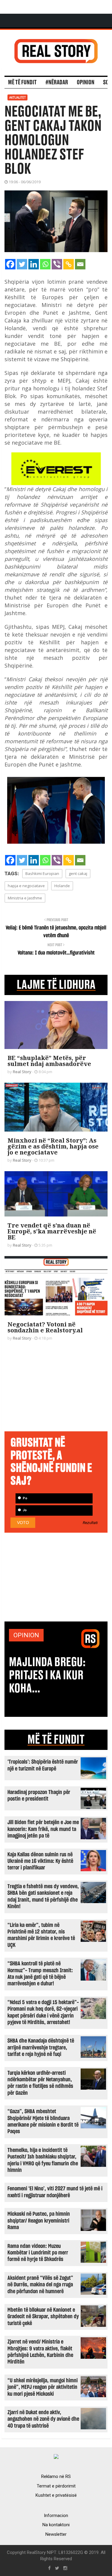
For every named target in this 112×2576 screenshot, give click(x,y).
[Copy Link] (69, 264)
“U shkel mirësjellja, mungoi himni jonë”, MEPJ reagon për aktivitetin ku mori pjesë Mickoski (43, 2387)
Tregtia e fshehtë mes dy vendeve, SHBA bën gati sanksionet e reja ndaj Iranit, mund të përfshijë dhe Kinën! (43, 1897)
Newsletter (56, 2534)
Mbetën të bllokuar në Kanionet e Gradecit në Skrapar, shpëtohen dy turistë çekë (43, 2317)
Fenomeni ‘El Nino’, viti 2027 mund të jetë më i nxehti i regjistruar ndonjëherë (55, 2192)
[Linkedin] (34, 264)
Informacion (56, 2516)
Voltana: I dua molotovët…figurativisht (56, 953)
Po (24, 1498)
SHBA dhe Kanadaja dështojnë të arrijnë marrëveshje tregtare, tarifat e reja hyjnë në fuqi (41, 2048)
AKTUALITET (17, 97)
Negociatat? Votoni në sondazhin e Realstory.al (45, 1327)
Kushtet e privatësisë (56, 2495)
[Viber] (57, 264)
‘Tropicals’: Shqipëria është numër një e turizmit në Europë (43, 1765)
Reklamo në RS (56, 2476)
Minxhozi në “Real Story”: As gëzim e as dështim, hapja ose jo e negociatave (53, 1146)
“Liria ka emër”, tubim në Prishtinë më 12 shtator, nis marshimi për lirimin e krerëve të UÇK (41, 1935)
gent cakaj (78, 873)
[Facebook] (10, 264)
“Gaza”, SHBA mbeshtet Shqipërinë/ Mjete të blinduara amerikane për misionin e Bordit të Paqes (43, 2122)
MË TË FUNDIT (56, 1740)
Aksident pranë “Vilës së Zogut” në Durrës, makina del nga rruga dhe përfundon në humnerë (40, 2285)
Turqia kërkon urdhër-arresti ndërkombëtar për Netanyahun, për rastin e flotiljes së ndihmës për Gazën (40, 2083)
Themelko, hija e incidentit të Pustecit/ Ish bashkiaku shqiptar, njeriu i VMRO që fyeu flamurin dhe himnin (43, 2160)
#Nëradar (57, 83)
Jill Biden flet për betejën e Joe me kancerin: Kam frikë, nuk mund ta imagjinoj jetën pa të (43, 1829)
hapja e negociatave (26, 886)
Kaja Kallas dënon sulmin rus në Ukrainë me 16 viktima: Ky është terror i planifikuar (40, 1861)
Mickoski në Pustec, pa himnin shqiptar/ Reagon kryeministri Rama (39, 2221)
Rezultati (90, 1523)
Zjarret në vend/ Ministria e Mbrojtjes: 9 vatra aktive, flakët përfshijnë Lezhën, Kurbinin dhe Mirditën (40, 2352)
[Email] (80, 264)
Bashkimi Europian (42, 873)
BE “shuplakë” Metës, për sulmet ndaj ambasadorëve (49, 1061)
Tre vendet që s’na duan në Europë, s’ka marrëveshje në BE (52, 1231)
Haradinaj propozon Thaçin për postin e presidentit (39, 1796)
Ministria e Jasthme (25, 898)
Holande (62, 886)
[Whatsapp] (45, 264)
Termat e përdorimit (56, 2486)
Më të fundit (22, 83)
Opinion (86, 83)
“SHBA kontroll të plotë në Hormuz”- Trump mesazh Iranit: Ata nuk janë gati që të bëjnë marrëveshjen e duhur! (40, 1974)
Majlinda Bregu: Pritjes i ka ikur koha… (47, 1675)
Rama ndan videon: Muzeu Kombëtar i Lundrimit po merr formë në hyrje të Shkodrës (38, 2253)
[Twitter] (22, 264)
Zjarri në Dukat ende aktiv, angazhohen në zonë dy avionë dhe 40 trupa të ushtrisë (43, 2419)
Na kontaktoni (56, 2525)
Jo (24, 1510)
